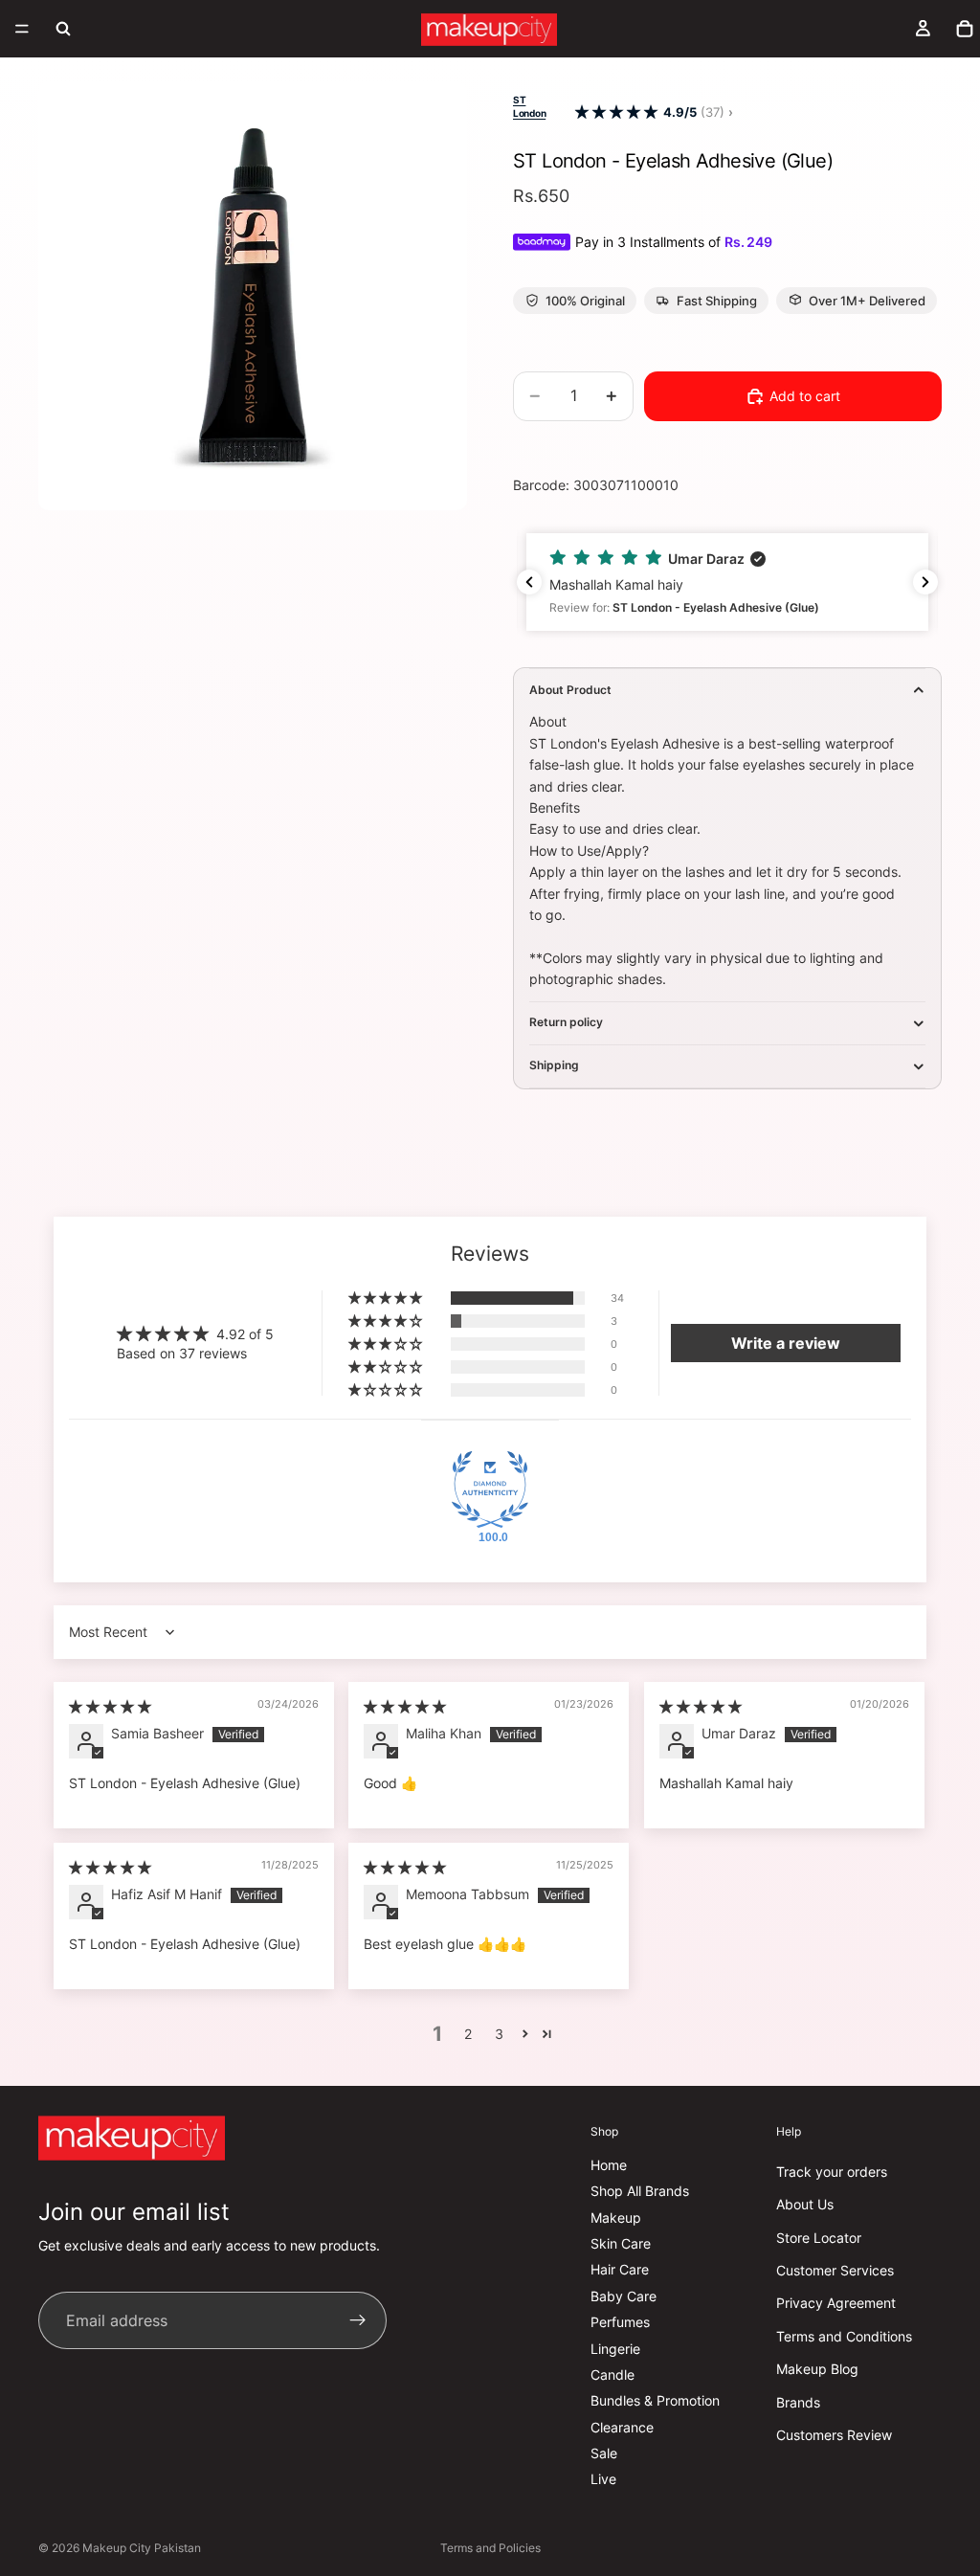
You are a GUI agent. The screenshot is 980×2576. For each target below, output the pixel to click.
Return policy (566, 1022)
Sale (604, 2453)
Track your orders (832, 2172)
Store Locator (819, 2238)
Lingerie (615, 2349)
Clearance (622, 2427)
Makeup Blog (817, 2370)
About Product (570, 690)
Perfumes (620, 2323)
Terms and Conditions (844, 2336)
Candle (612, 2374)
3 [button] (499, 2034)
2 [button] (468, 2034)
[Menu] (22, 29)
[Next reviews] (925, 582)
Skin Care (621, 2243)
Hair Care (620, 2270)
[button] (616, 112)
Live (603, 2480)
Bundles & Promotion (655, 2401)
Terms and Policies (490, 2548)
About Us (805, 2205)
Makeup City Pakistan (142, 2548)
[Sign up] (358, 2321)
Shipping (554, 1065)
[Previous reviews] (529, 582)
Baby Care (624, 2296)
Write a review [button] (786, 1343)
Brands (798, 2402)
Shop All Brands (640, 2192)
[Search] (63, 29)
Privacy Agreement (836, 2304)
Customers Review (834, 2435)
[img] (110, 1706)
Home (609, 2165)
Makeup (616, 2218)
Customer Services (835, 2270)
